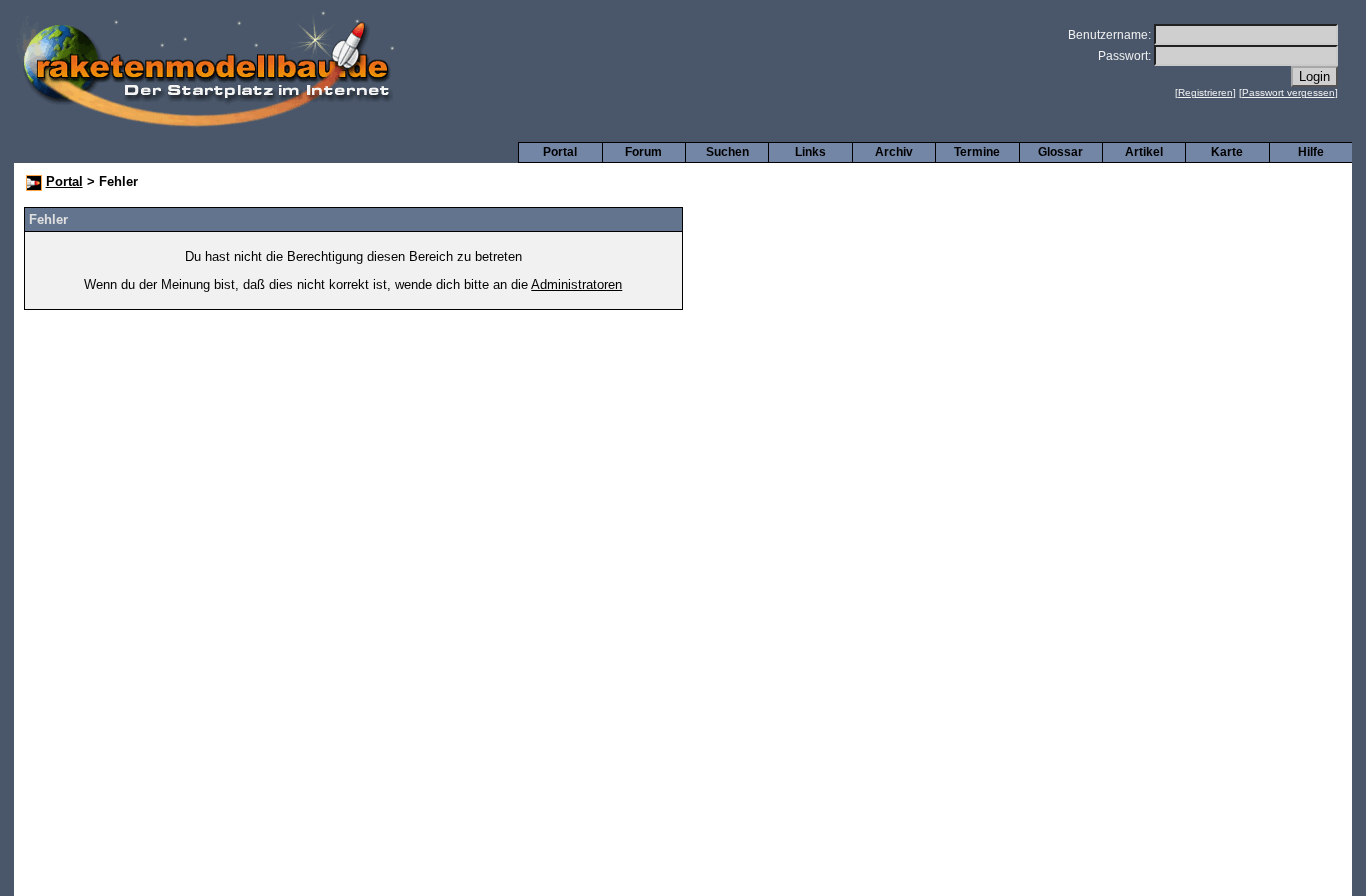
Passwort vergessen (1288, 92)
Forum (643, 152)
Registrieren (1205, 92)
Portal (560, 152)
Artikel (1144, 152)
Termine (977, 152)
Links (810, 152)
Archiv (894, 152)
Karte (1227, 152)
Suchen (727, 152)
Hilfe (1311, 152)
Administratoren (576, 284)
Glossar (1060, 152)
